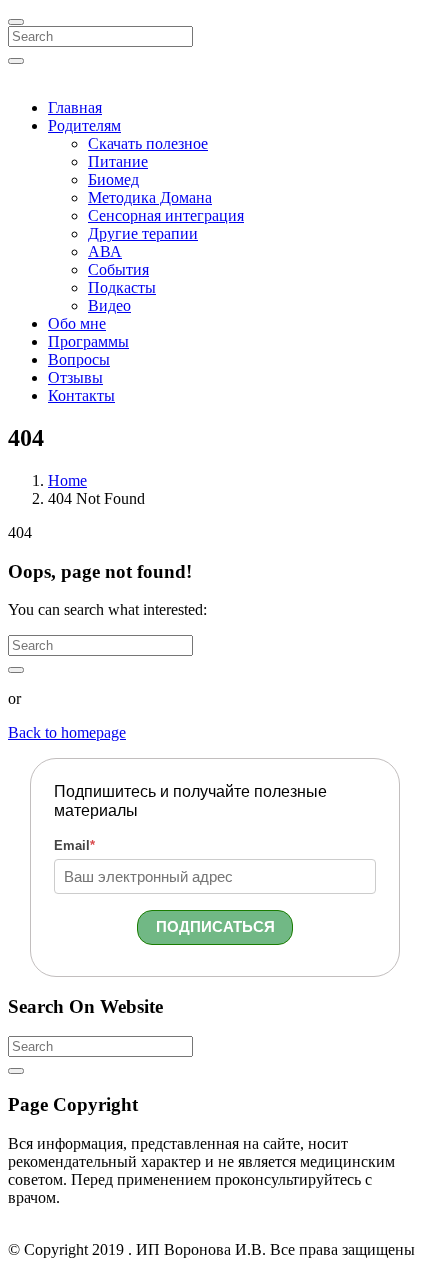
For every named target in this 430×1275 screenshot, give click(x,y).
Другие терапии (143, 233)
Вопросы (79, 359)
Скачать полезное (148, 143)
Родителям (84, 125)
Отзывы (75, 377)
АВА (105, 251)
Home (67, 480)
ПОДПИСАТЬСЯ (215, 926)
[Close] (16, 22)
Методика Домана (150, 197)
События (118, 269)
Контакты (81, 395)
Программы (88, 341)
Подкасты (122, 287)
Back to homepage (67, 732)
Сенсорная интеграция (166, 215)
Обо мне (77, 323)
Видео (109, 305)
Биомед (113, 179)
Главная (75, 107)
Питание (118, 161)
